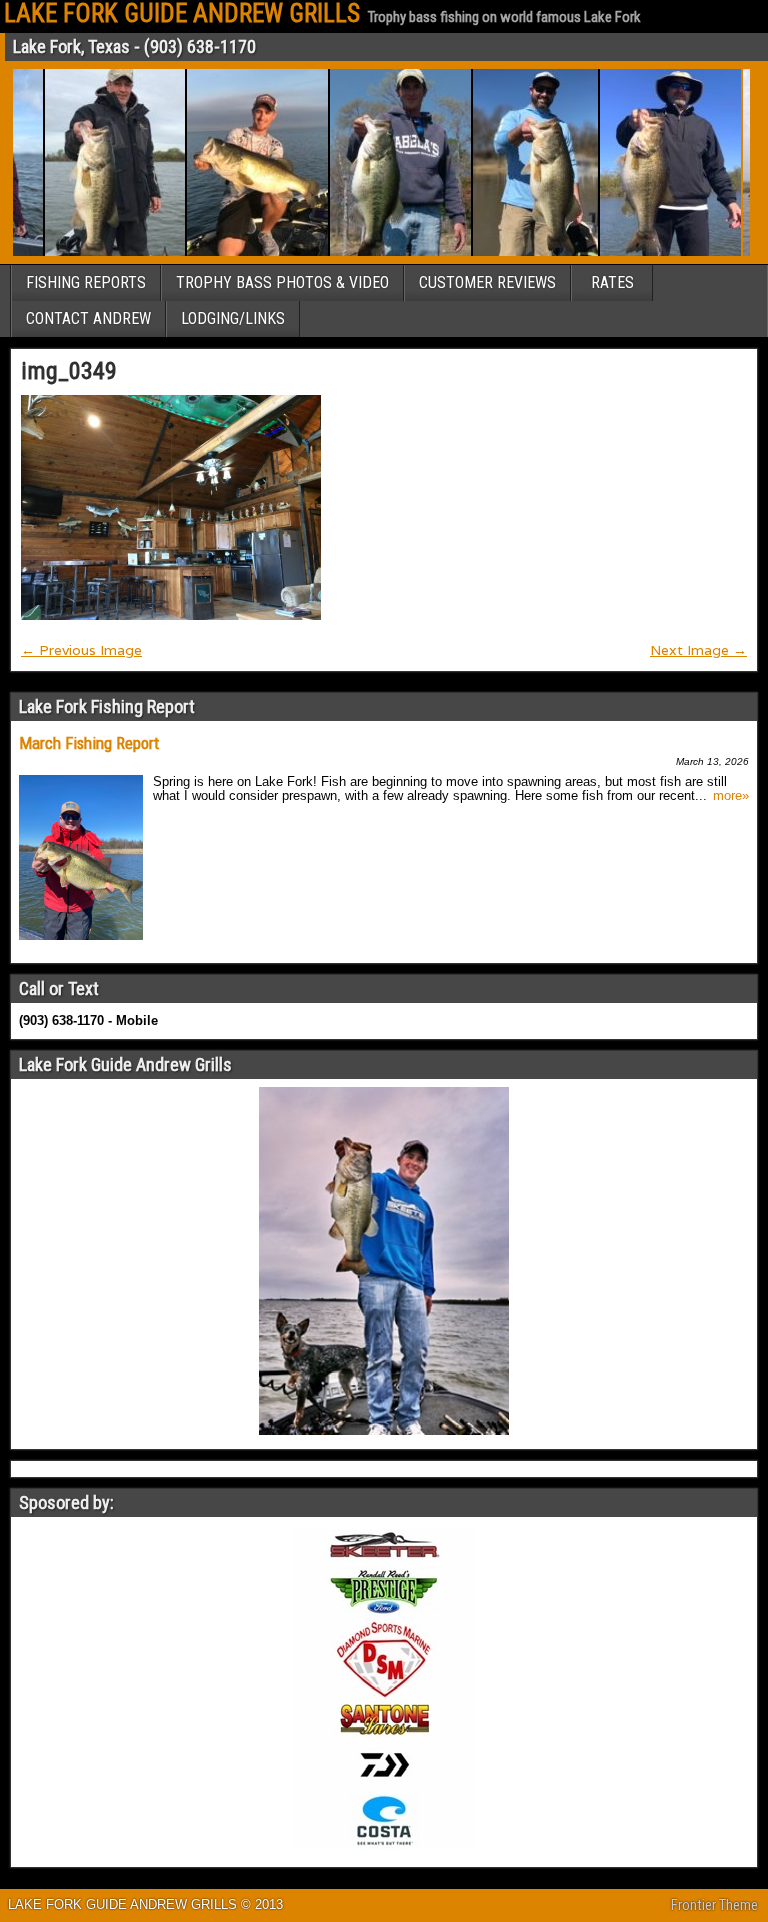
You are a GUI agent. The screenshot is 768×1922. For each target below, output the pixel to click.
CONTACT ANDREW (88, 318)
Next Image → (698, 650)
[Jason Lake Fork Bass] (382, 252)
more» (731, 796)
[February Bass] (517, 252)
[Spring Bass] (652, 252)
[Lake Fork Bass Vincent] (97, 252)
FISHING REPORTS (86, 282)
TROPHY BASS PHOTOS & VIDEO (282, 282)
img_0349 (69, 371)
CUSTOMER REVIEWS (487, 282)
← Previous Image (81, 650)
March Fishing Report (89, 743)
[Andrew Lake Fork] (239, 252)
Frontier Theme (714, 1905)
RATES (612, 282)
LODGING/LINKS (233, 318)
